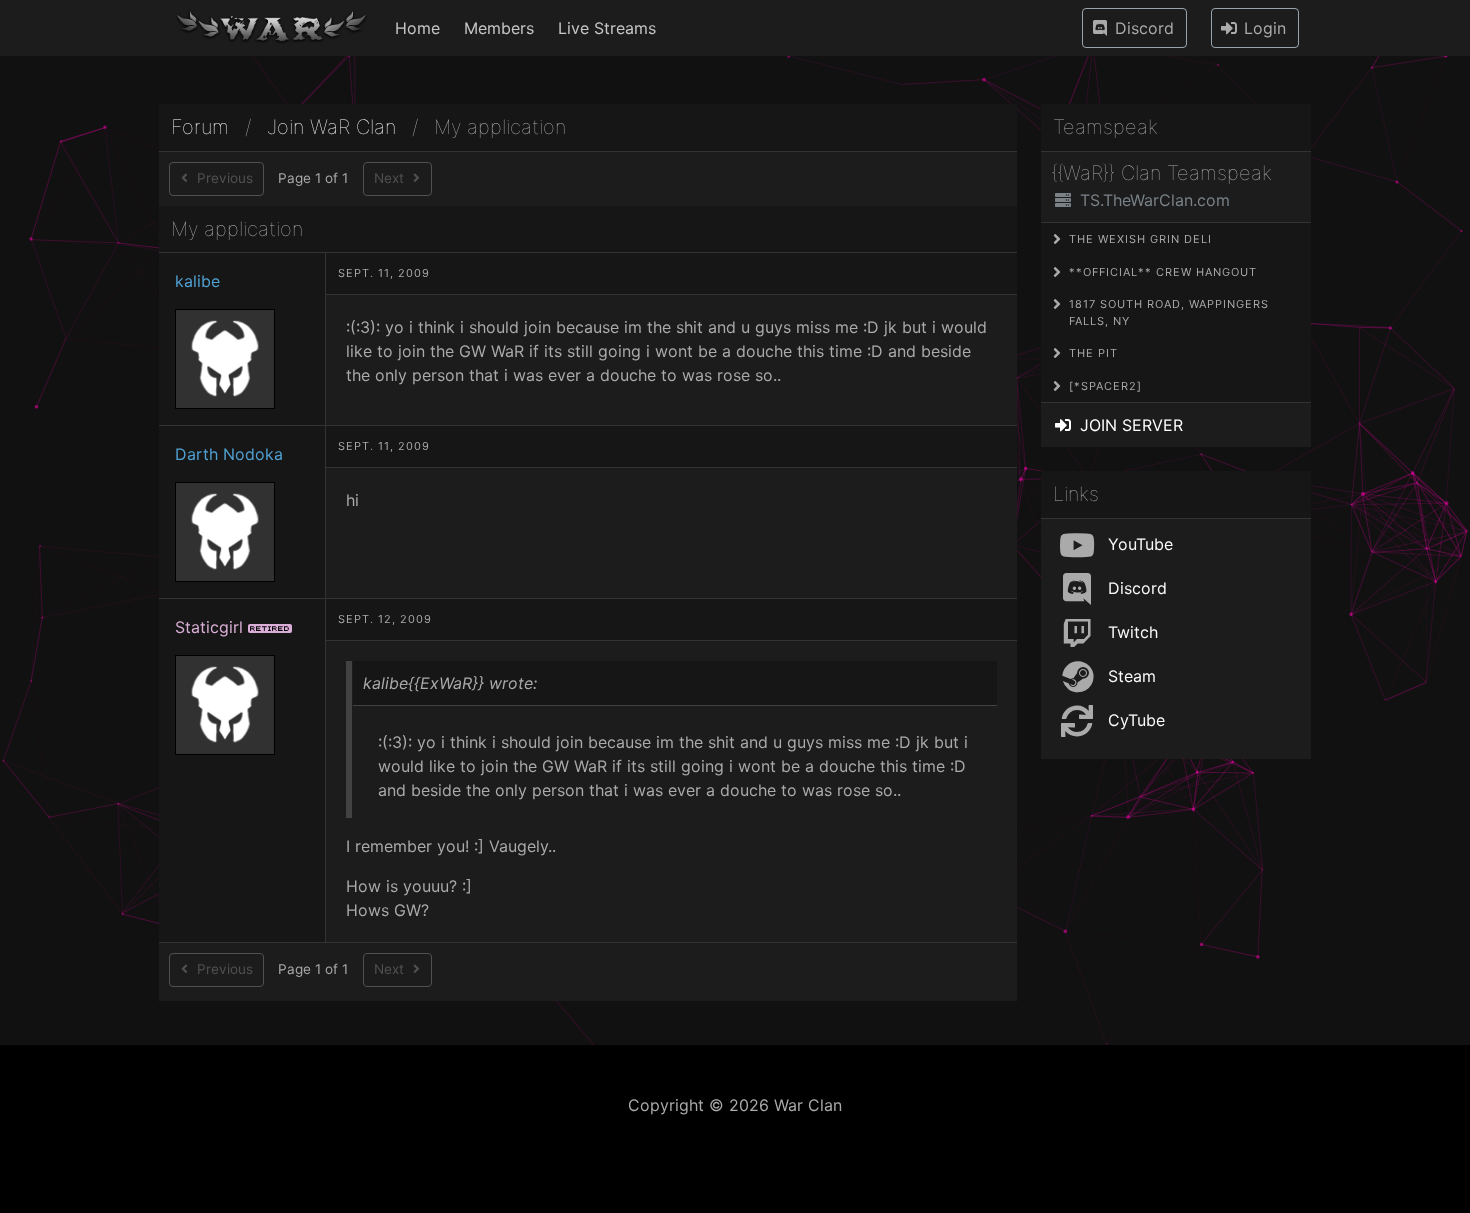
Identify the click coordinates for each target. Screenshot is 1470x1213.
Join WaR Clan (331, 127)
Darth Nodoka (229, 454)
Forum (200, 127)
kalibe (197, 281)
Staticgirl (209, 627)
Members (499, 28)
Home (417, 28)
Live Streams (607, 28)
